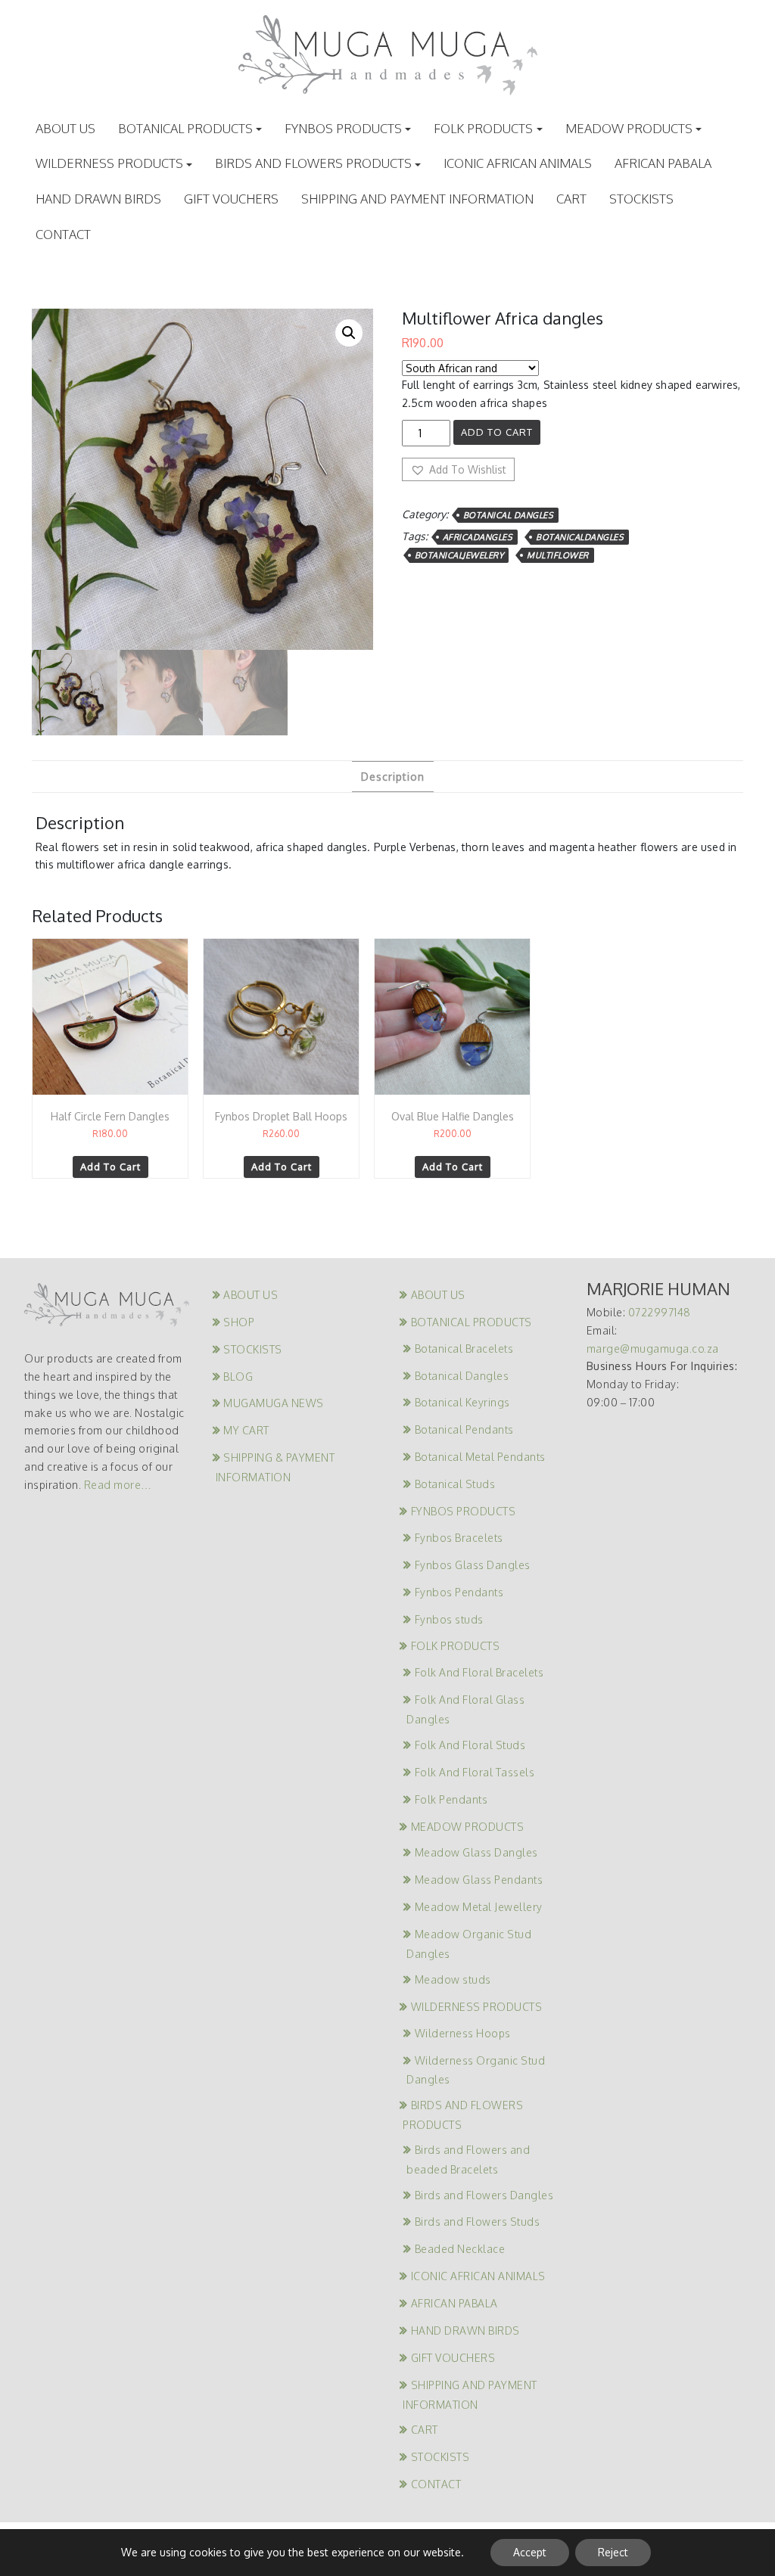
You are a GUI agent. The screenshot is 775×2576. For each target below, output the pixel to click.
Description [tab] (393, 777)
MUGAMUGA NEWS (274, 1403)
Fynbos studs (449, 1619)
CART (571, 199)
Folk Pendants (451, 1799)
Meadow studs (453, 1979)
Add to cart (497, 432)
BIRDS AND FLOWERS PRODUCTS (313, 163)
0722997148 (660, 1312)
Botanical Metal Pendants (480, 1457)
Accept (530, 2552)
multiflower (558, 555)
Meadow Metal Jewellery (479, 1907)
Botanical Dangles (509, 515)
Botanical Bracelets (464, 1349)
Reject (613, 2552)
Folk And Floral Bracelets (479, 1672)
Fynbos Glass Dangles (473, 1565)
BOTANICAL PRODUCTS (185, 128)
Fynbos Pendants (459, 1592)
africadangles (478, 537)
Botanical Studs (455, 1484)
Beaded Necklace (460, 2249)
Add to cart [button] (110, 1167)
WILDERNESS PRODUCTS (109, 163)
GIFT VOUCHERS (231, 199)
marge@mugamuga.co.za (653, 1349)
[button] (349, 333)
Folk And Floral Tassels (475, 1772)
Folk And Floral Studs (470, 1745)
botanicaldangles (580, 537)
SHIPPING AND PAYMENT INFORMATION (417, 199)
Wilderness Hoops (463, 2033)
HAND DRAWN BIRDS (98, 199)
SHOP (239, 1322)
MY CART (246, 1430)
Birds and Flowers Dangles (484, 2195)
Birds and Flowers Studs (477, 2222)
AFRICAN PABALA (663, 163)
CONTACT (63, 234)
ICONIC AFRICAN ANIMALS (518, 163)
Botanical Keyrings (462, 1402)
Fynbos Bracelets (459, 1538)
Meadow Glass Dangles (476, 1852)
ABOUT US (65, 128)
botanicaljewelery (459, 555)
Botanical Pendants (464, 1429)
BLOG (238, 1377)
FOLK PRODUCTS (483, 128)
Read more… (118, 1485)
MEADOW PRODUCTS (629, 128)
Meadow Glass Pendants (479, 1880)
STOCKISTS (641, 199)
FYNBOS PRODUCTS (343, 128)
